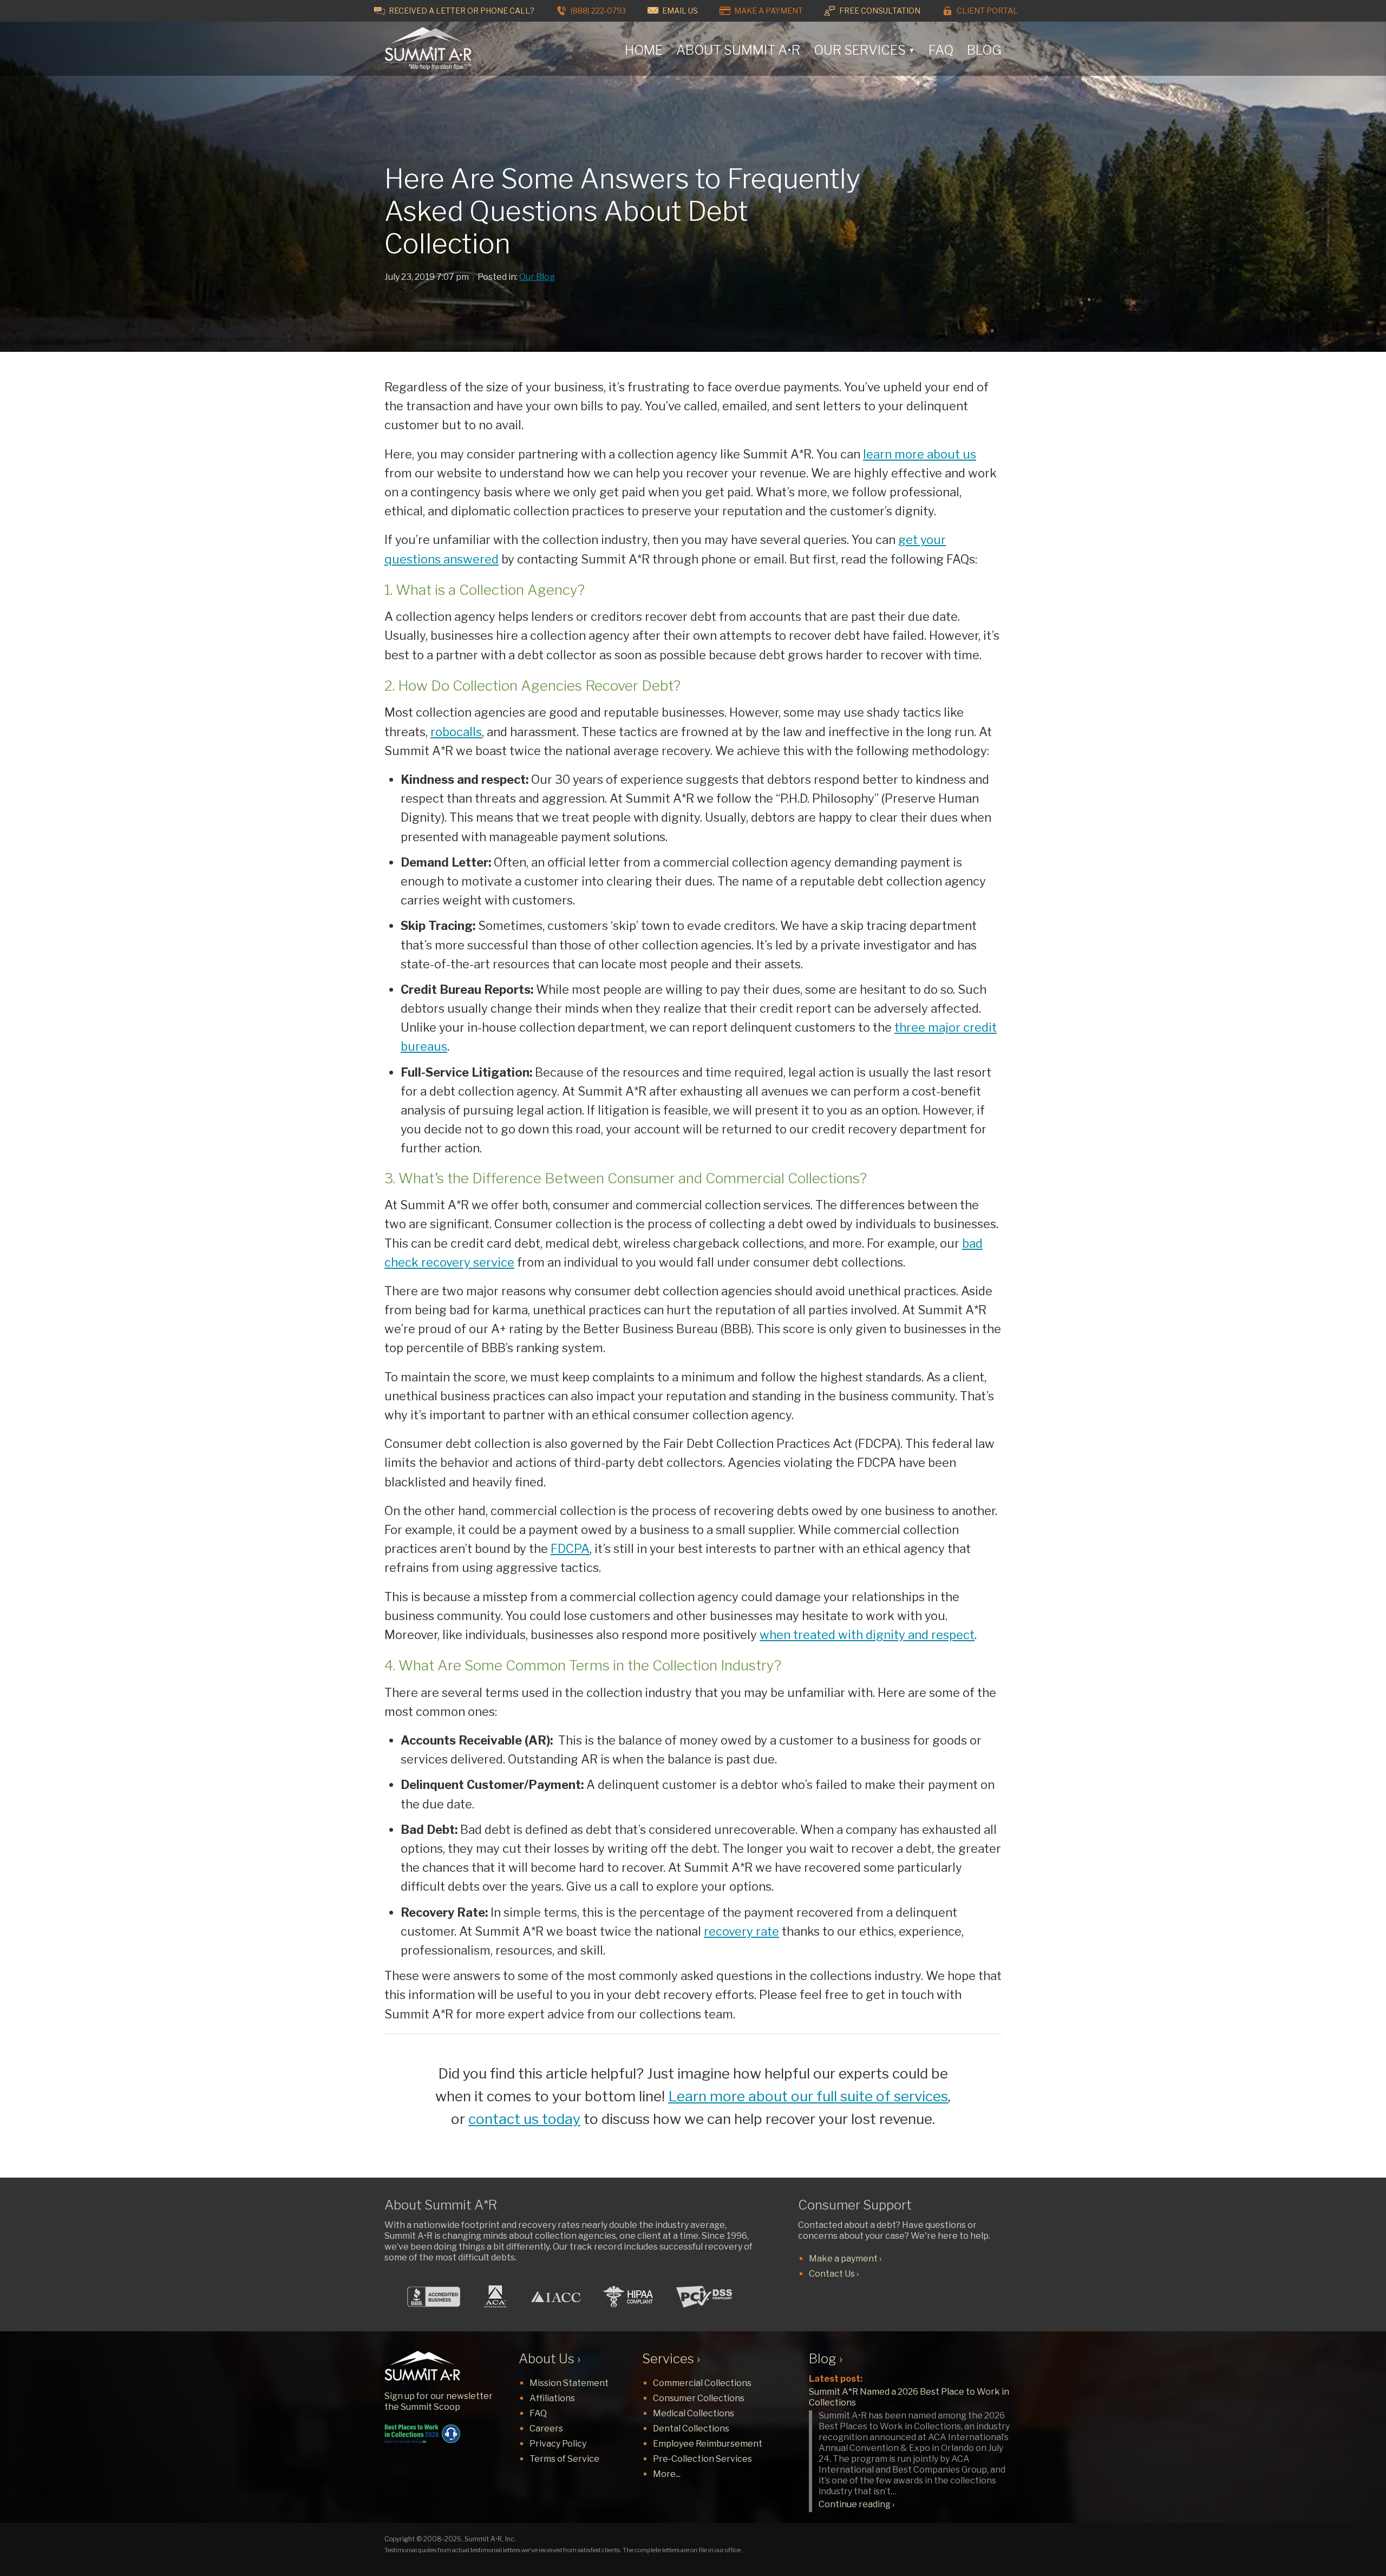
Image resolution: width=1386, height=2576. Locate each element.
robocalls (456, 732)
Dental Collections (691, 2428)
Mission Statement (569, 2383)
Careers (546, 2428)
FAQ (941, 50)
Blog (984, 50)
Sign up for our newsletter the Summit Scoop (439, 2401)
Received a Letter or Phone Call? (461, 11)
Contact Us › (834, 2274)
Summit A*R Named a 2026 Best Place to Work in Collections (909, 2397)
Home (644, 50)
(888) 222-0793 (597, 11)
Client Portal (986, 11)
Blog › (826, 2359)
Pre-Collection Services (702, 2459)
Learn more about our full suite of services (808, 2096)
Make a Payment (768, 11)
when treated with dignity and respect (867, 1635)
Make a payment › (845, 2259)
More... (667, 2474)
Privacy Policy (558, 2444)
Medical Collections (694, 2413)
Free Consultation (879, 11)
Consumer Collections (699, 2398)
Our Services (864, 50)
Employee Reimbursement (708, 2444)
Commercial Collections (702, 2383)
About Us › (550, 2359)
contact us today (524, 2119)
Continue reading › (857, 2504)
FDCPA (570, 1549)
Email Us (679, 11)
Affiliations (552, 2398)
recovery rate (741, 1931)
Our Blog (537, 277)
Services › (671, 2359)
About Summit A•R (738, 50)
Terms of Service (564, 2459)
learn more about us (920, 454)
